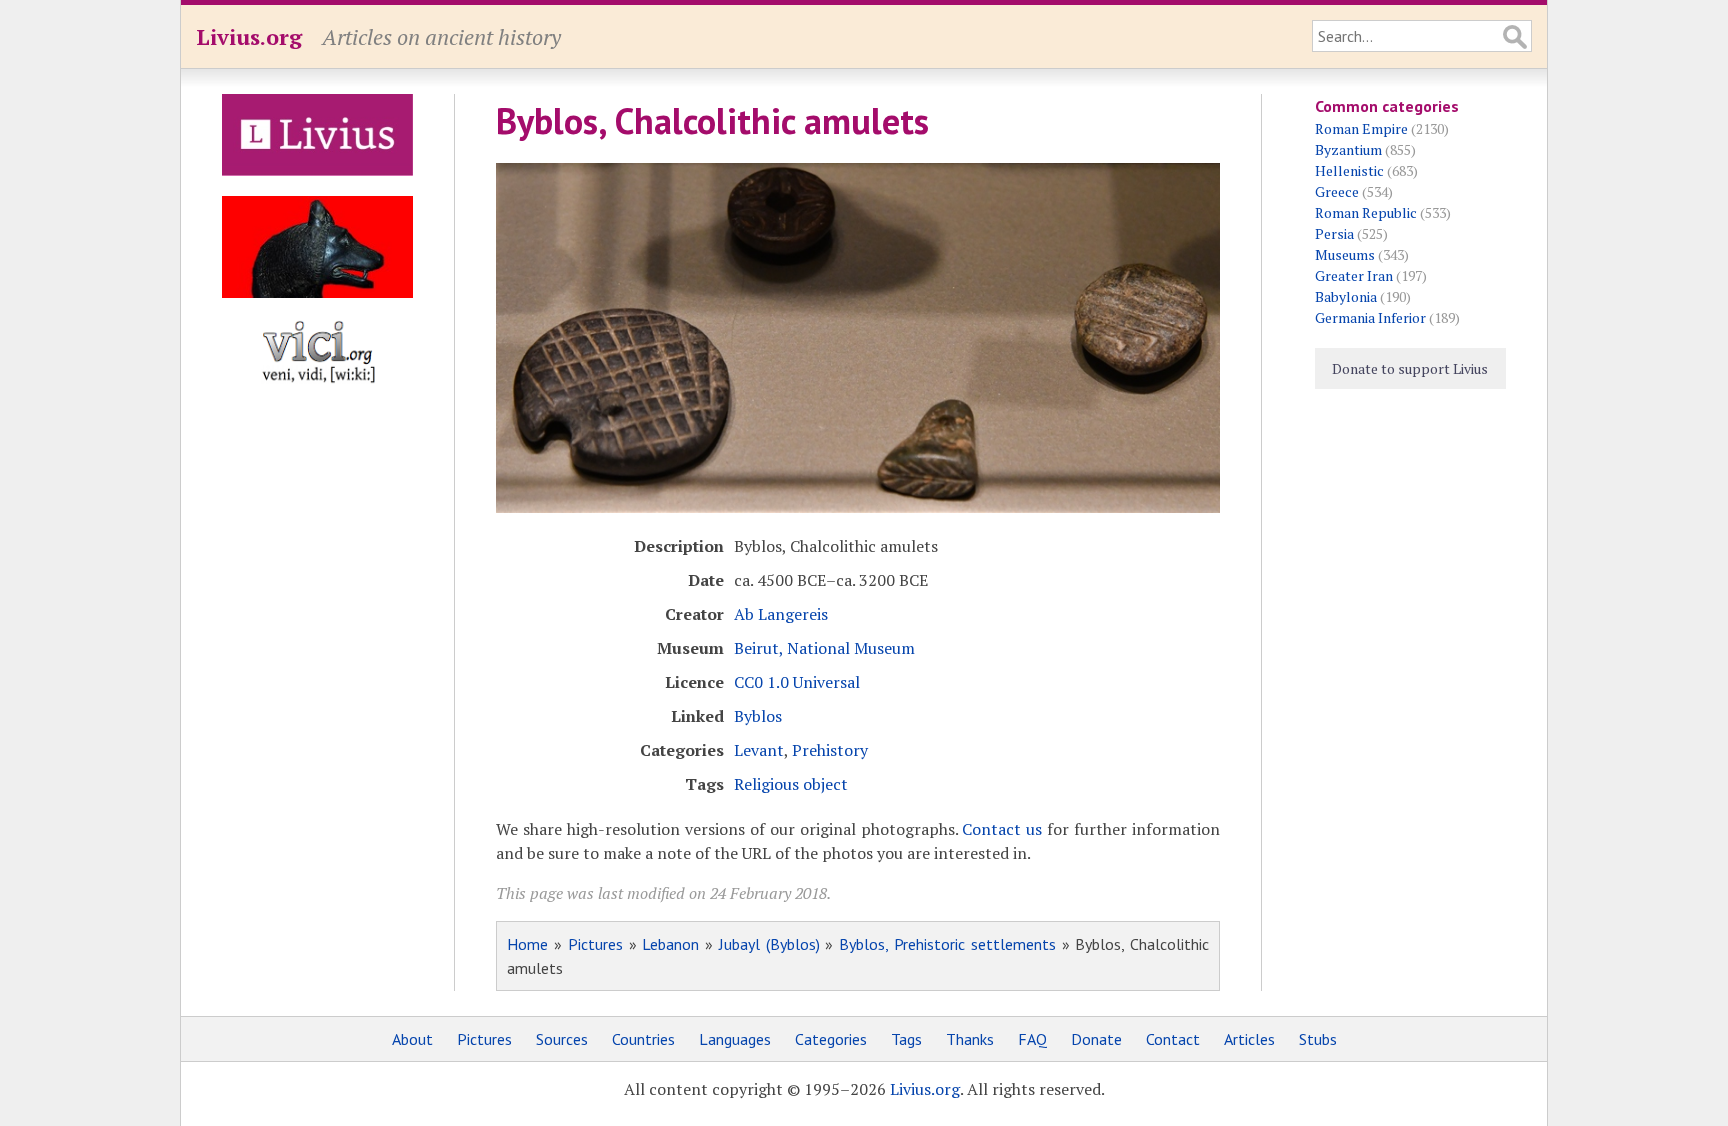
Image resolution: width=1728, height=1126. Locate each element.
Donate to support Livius (1410, 368)
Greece (1337, 191)
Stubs (1318, 1039)
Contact (1173, 1039)
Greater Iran (1354, 275)
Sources (562, 1039)
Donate (1096, 1039)
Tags (906, 1039)
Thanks (970, 1039)
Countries (643, 1039)
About (412, 1039)
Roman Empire (1361, 128)
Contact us (1002, 829)
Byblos (758, 716)
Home (527, 944)
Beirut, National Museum (824, 648)
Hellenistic (1349, 170)
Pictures (595, 944)
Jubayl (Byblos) (769, 944)
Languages (735, 1039)
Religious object (791, 784)
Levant (759, 750)
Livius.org (249, 36)
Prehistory (830, 750)
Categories (831, 1039)
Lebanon (670, 944)
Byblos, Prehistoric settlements (947, 944)
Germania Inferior (1370, 317)
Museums (1345, 254)
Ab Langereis (781, 614)
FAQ (1032, 1039)
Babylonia (1346, 296)
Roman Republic (1366, 212)
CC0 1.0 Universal (797, 682)
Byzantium (1348, 149)
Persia (1334, 233)
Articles (1249, 1039)
